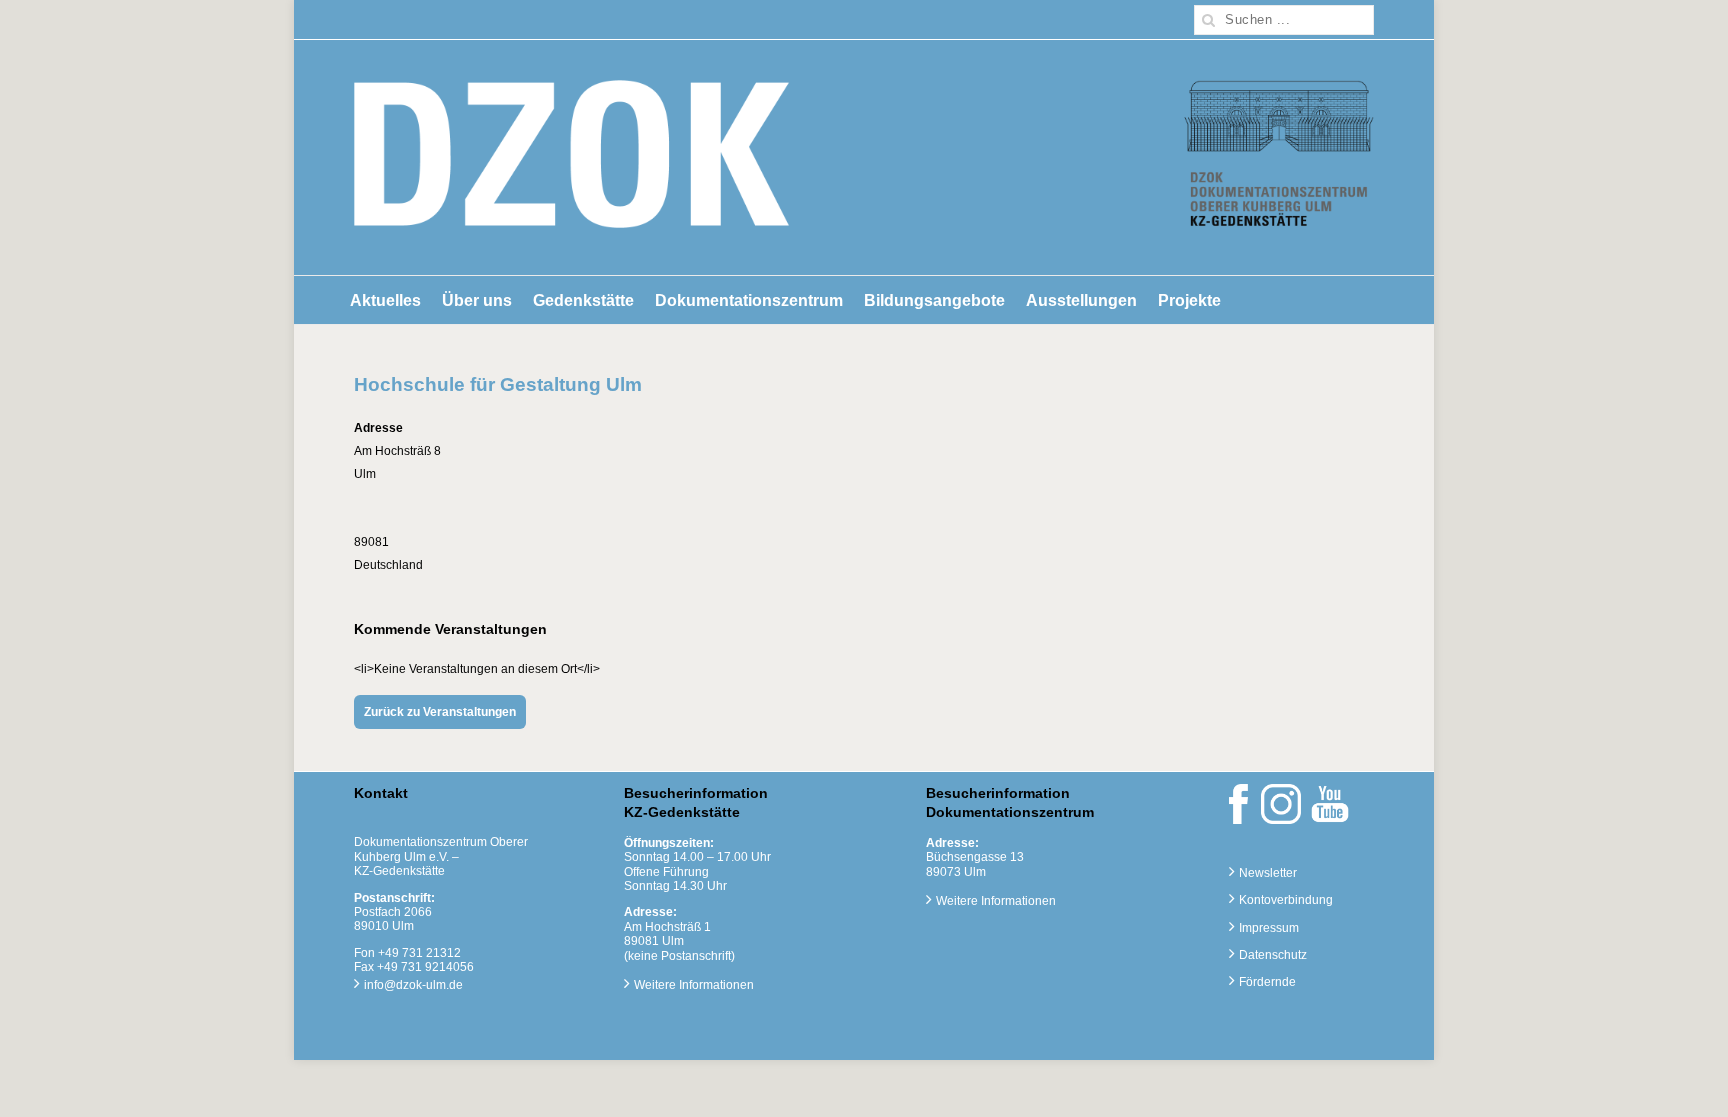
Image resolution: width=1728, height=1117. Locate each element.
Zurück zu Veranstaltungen (440, 712)
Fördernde (1267, 982)
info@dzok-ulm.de (413, 985)
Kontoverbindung (1286, 900)
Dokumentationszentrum (749, 300)
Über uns (477, 300)
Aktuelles (385, 300)
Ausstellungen (1081, 300)
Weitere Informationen (694, 985)
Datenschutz (1273, 955)
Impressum (1269, 928)
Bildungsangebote (934, 300)
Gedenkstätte (583, 300)
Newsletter (1268, 873)
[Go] (1209, 20)
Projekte (1189, 300)
